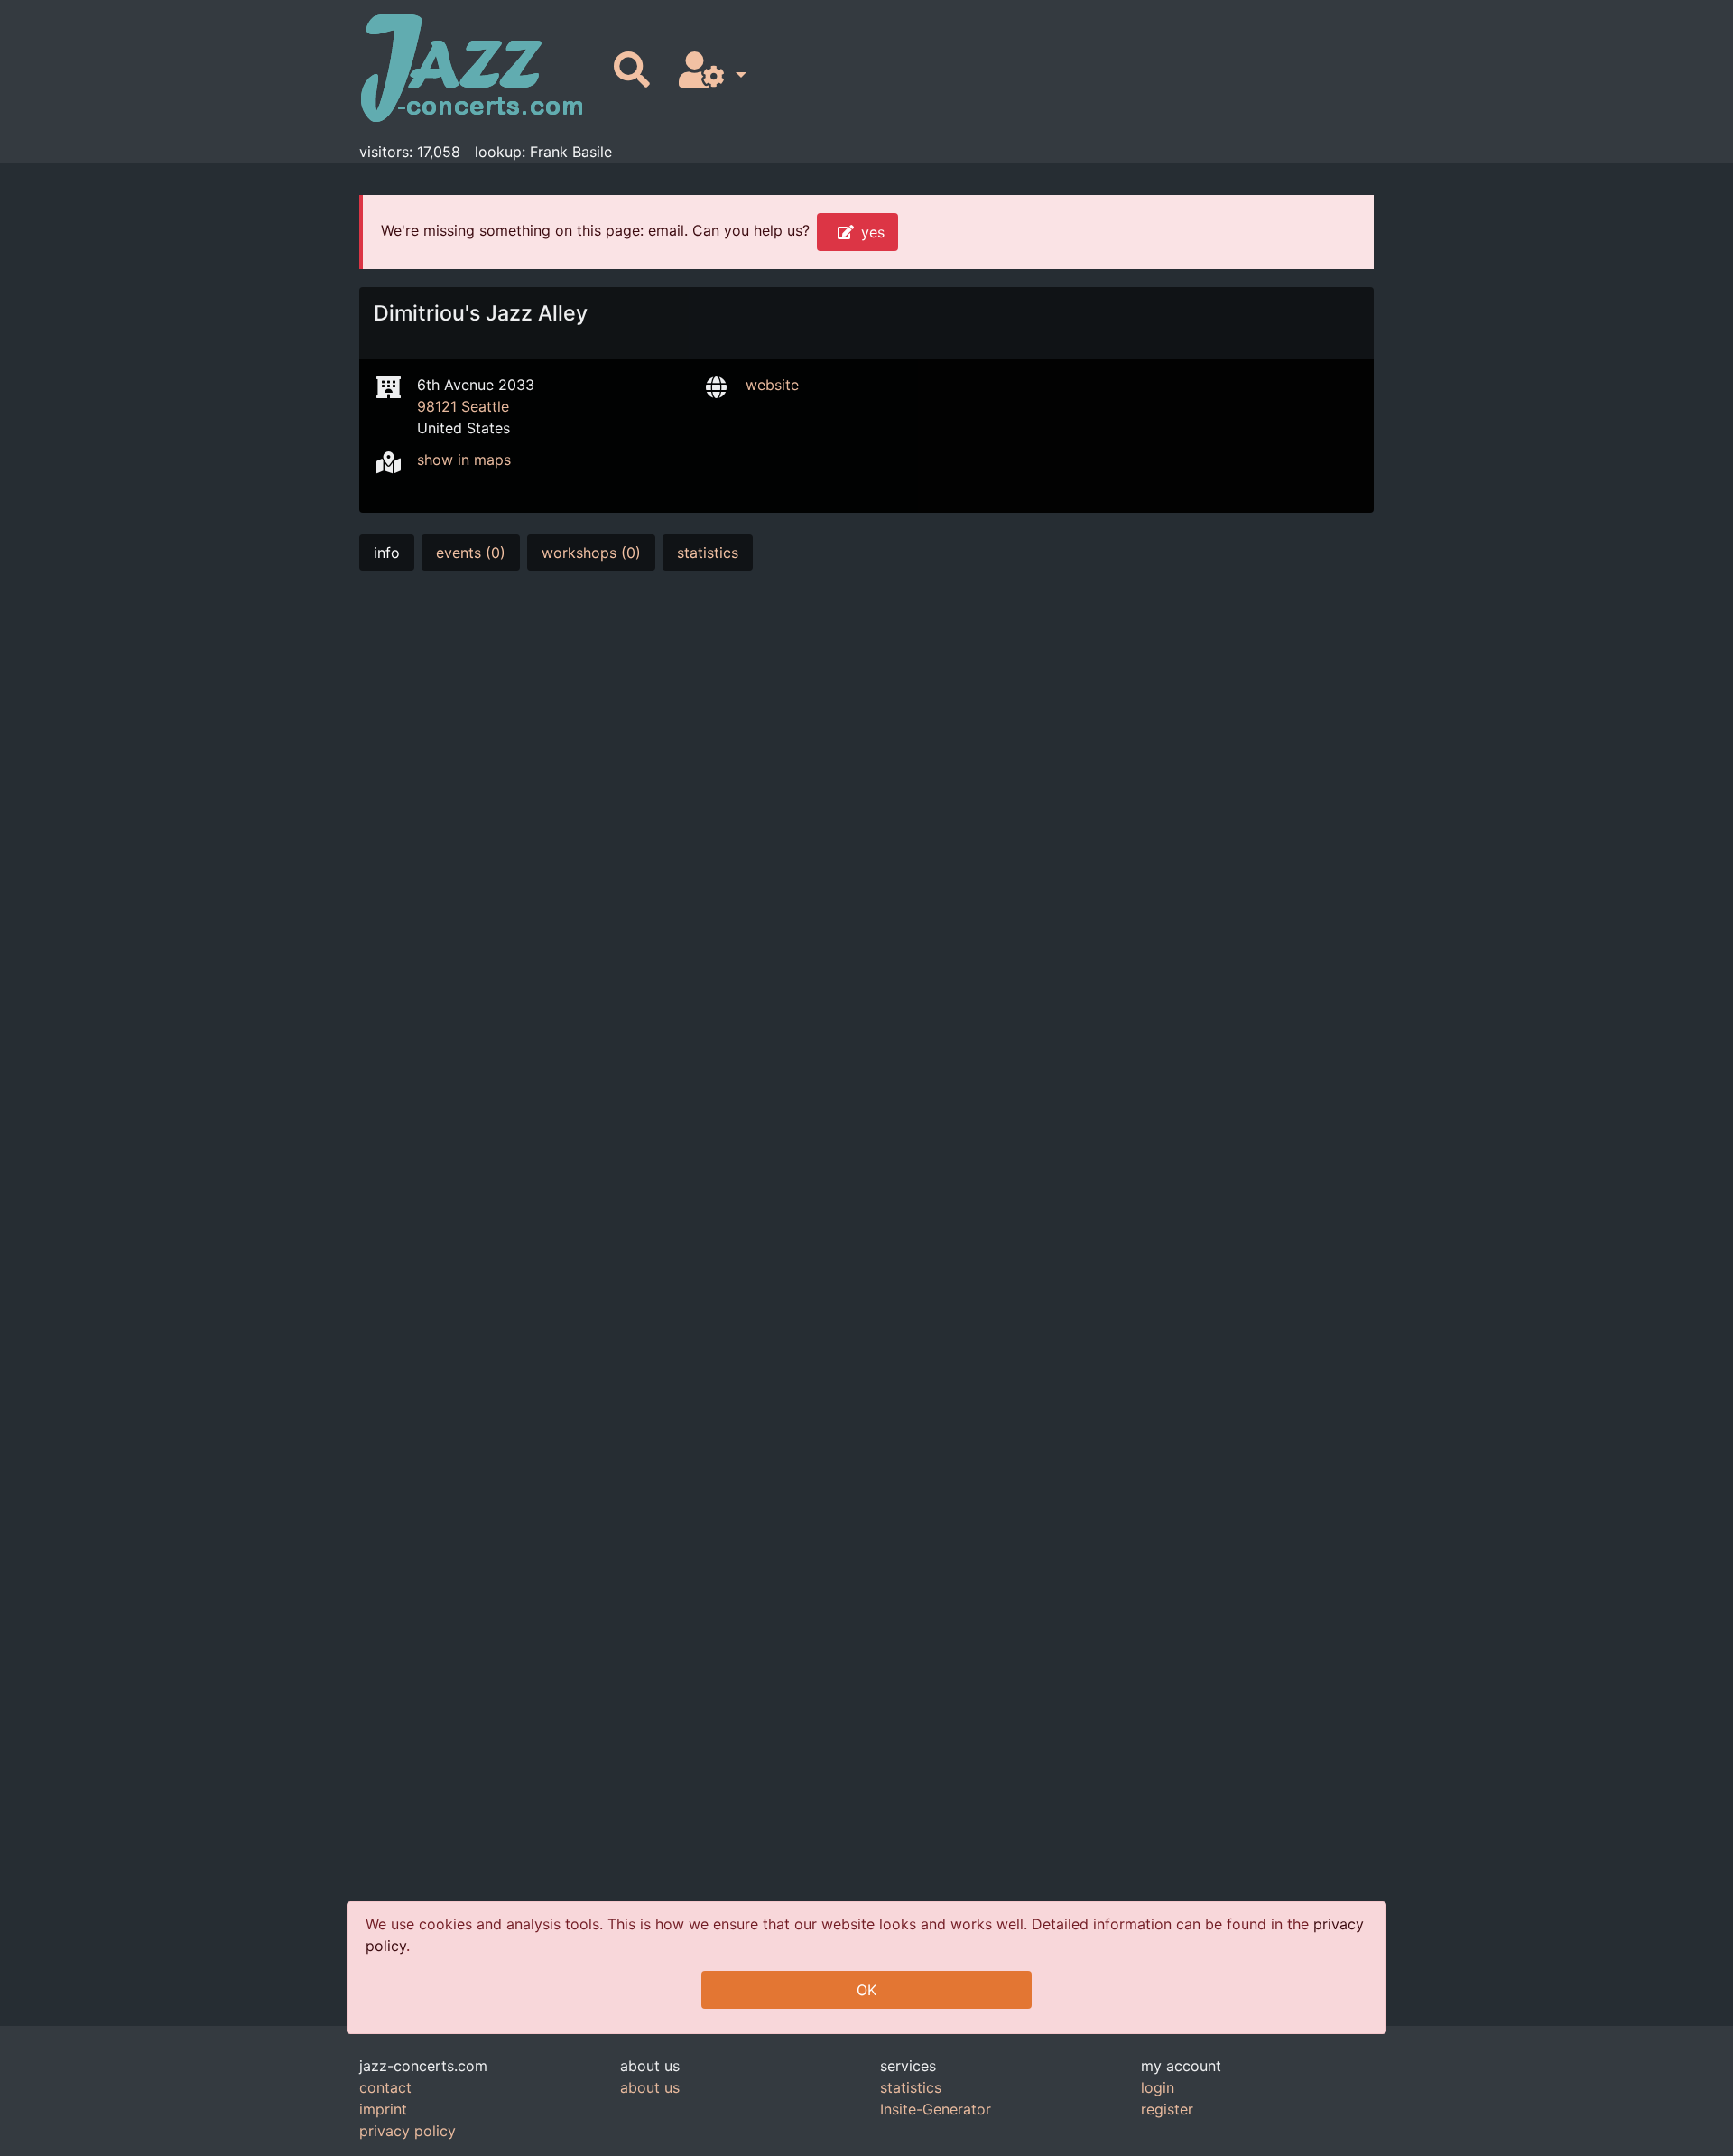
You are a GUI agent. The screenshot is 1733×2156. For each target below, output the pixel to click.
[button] (709, 71)
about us (650, 2087)
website (772, 385)
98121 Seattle (463, 406)
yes (873, 232)
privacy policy (408, 2131)
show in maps (464, 460)
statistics (708, 553)
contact (385, 2087)
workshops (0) (591, 553)
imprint (383, 2109)
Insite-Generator (936, 2109)
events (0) (471, 553)
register (1167, 2109)
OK (866, 1990)
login (1158, 2087)
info (387, 553)
